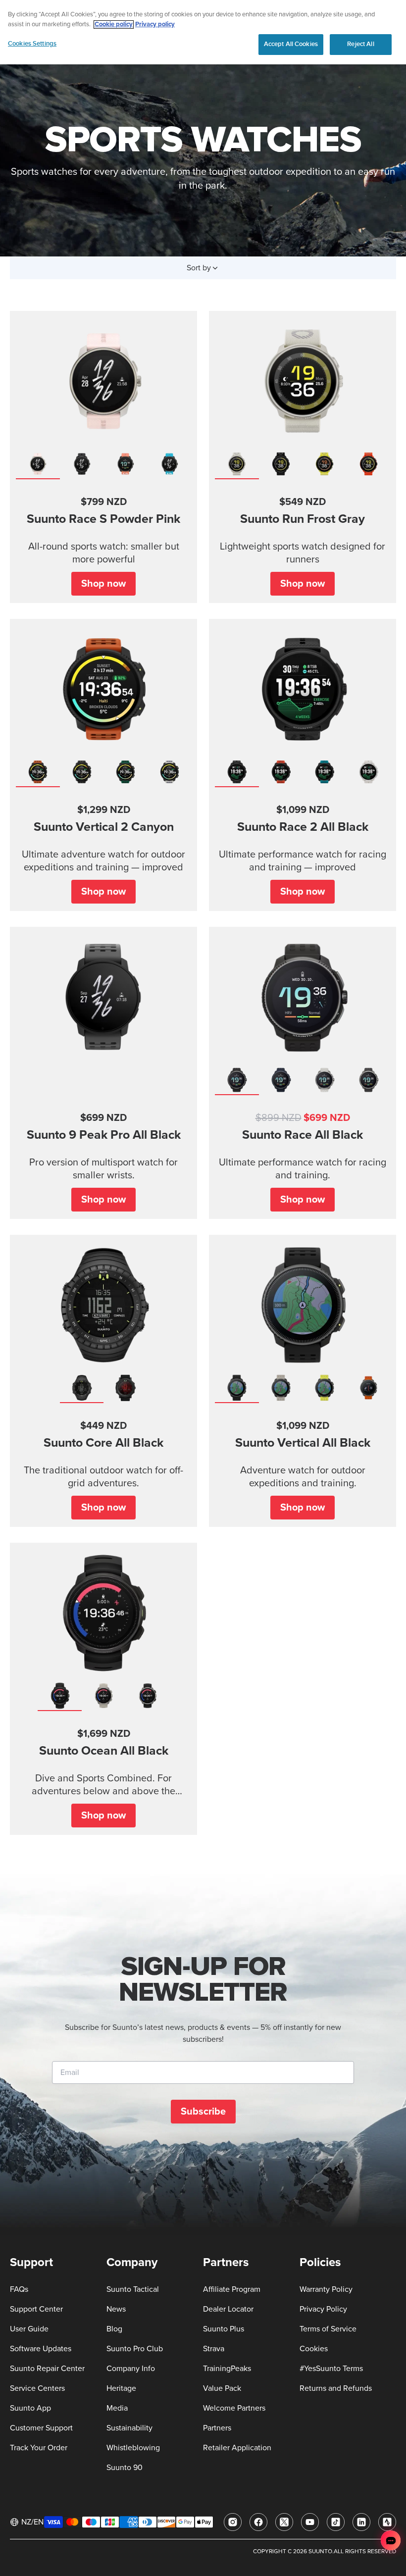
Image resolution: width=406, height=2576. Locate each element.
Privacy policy (155, 25)
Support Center (36, 2309)
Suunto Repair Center (47, 2369)
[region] (203, 32)
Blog (114, 2329)
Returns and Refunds (336, 2388)
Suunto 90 (125, 2468)
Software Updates (41, 2349)
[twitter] (284, 2522)
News (116, 2309)
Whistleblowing (133, 2448)
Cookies (314, 2349)
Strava (214, 2349)
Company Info (131, 2369)
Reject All (360, 44)
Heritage (121, 2388)
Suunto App (30, 2408)
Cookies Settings (32, 44)
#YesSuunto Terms (331, 2369)
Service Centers (37, 2388)
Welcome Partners (234, 2408)
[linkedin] (361, 2522)
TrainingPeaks (227, 2369)
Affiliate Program (232, 2289)
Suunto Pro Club (135, 2349)
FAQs (19, 2289)
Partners (217, 2428)
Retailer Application (237, 2448)
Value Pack (222, 2388)
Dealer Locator (228, 2309)
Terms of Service (328, 2329)
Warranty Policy (326, 2289)
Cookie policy (114, 25)
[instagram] (233, 2522)
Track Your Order (39, 2448)
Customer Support (41, 2428)
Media (117, 2408)
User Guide (29, 2329)
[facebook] (258, 2522)
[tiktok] (336, 2522)
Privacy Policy (323, 2309)
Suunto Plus (224, 2329)
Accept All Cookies (291, 44)
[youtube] (310, 2522)
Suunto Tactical (133, 2289)
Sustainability (129, 2428)
